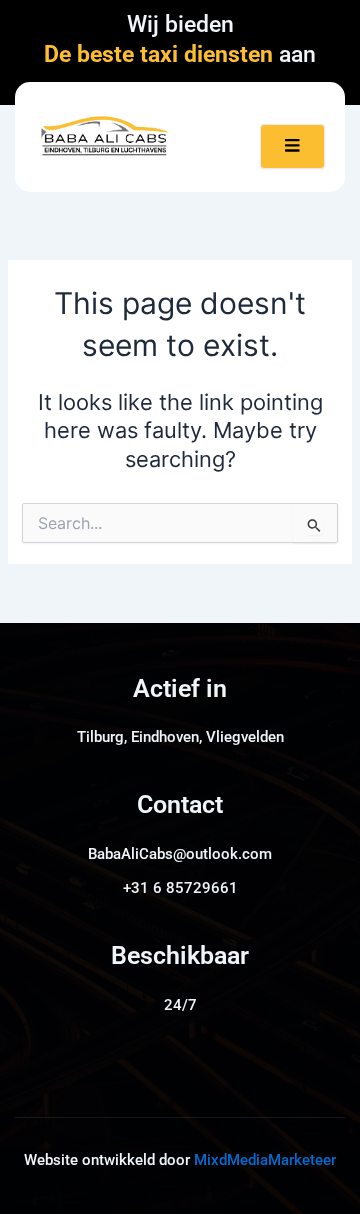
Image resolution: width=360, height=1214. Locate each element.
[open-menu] (292, 146)
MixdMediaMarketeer (265, 1160)
